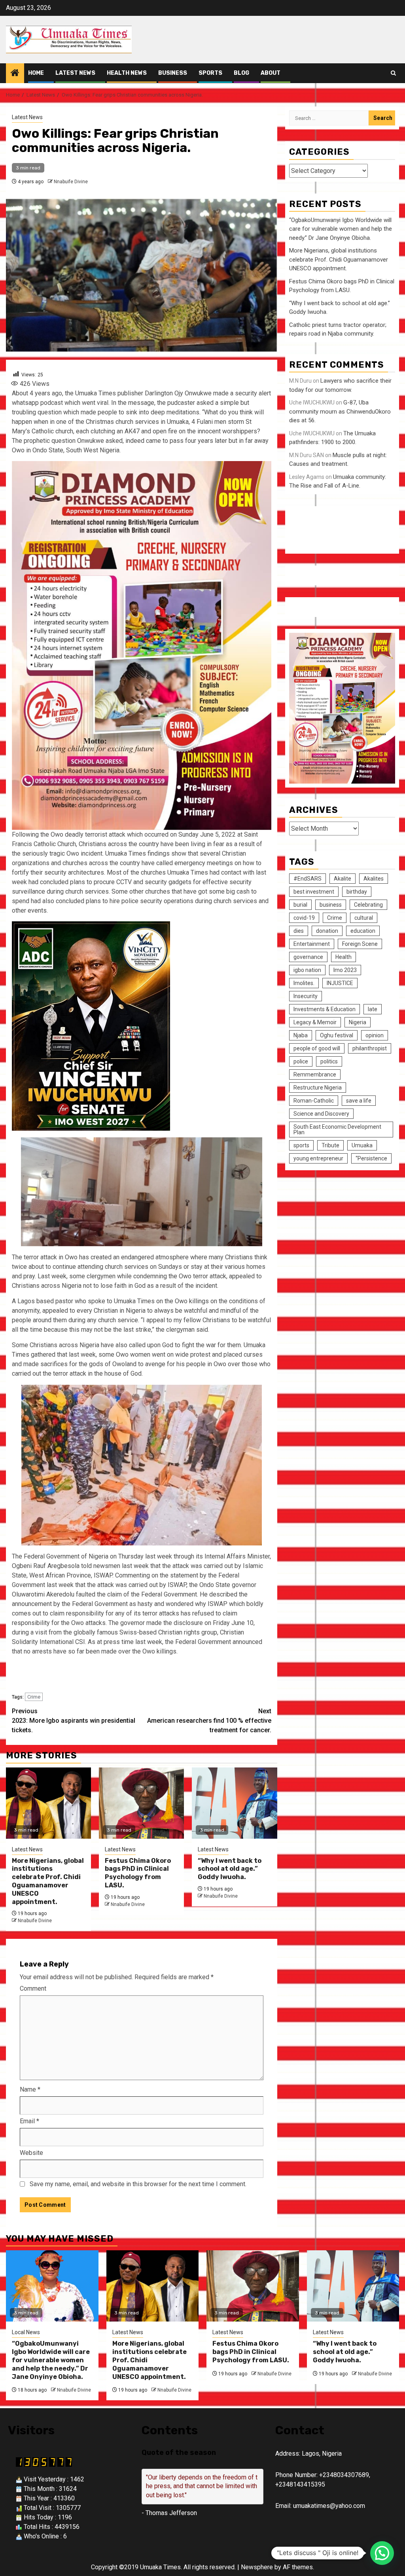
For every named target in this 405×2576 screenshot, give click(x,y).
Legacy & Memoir (315, 1022)
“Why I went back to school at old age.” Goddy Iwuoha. (230, 1869)
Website (31, 2153)
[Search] (393, 73)
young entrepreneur (318, 1158)
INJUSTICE (340, 983)
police (301, 1061)
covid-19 (304, 918)
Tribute (330, 1145)
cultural (364, 918)
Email (29, 2121)
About (271, 73)
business (331, 905)
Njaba (301, 1035)
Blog (241, 73)
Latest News (75, 73)
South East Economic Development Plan (337, 1129)
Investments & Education (325, 1009)
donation (327, 931)
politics (329, 1061)
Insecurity (306, 996)
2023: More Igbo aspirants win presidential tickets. (74, 1721)
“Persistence (371, 1158)
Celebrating (368, 905)
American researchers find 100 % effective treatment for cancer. (209, 1721)
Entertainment (312, 944)
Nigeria (358, 1022)
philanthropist (370, 1048)
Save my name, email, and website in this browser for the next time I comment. (138, 2184)
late (373, 1009)
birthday (357, 892)
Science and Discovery (321, 1114)
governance (308, 957)
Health (343, 957)
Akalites (374, 879)
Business (173, 73)
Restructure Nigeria (318, 1088)
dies (299, 931)
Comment (33, 1988)
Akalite (343, 879)
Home (36, 73)
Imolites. (304, 983)
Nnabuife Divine (71, 182)
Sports (210, 73)
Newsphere (257, 2567)
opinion (375, 1035)
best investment (314, 892)
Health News (127, 73)
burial (300, 905)
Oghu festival (337, 1035)
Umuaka (362, 1145)
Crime (34, 1697)
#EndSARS (308, 879)
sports (301, 1145)
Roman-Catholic (314, 1101)
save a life (359, 1101)
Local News (26, 2332)
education (363, 931)
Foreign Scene (360, 944)
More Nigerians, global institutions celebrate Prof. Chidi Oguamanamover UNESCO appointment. (48, 1881)
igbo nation (307, 970)
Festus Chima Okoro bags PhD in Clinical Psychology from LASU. (138, 1873)
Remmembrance (315, 1074)
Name (30, 2089)
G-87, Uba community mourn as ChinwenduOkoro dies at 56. (340, 411)
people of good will (317, 1048)
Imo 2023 (345, 970)
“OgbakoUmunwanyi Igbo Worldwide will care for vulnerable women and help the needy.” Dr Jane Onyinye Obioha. (341, 229)
